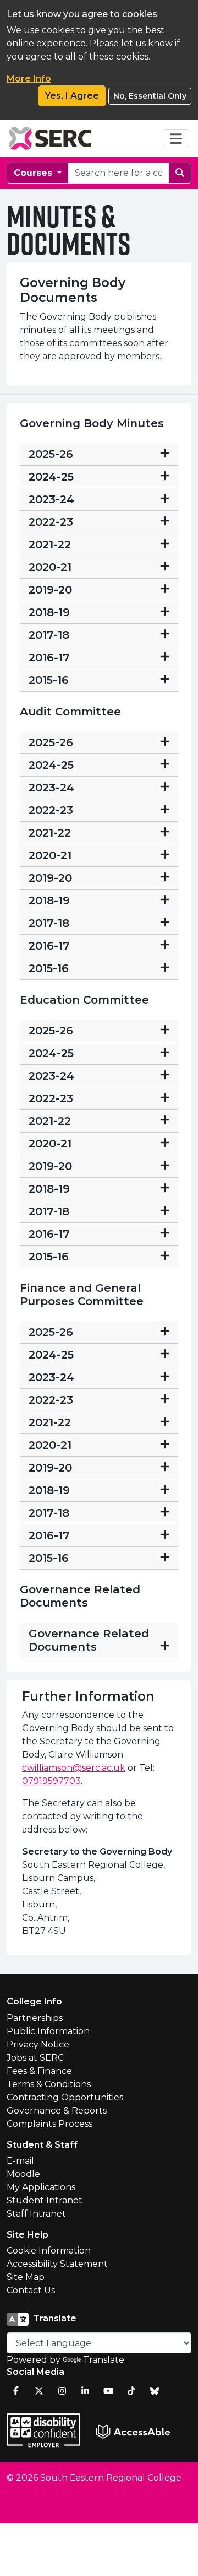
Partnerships (35, 2018)
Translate (104, 2360)
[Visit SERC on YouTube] (108, 2391)
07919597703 (51, 1781)
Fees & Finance (39, 2071)
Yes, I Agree (72, 96)
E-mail (20, 2161)
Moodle (23, 2174)
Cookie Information (49, 2251)
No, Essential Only (150, 96)
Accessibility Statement (57, 2264)
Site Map (26, 2277)
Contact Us (31, 2290)
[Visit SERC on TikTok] (131, 2391)
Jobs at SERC (35, 2058)
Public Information (48, 2031)
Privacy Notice (38, 2044)
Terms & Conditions (49, 2084)
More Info (29, 79)
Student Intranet (45, 2200)
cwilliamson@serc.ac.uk (74, 1768)
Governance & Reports (57, 2111)
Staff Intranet (36, 2214)
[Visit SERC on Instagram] (62, 2391)
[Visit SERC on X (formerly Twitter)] (39, 2391)
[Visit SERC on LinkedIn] (85, 2391)
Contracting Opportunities (65, 2097)
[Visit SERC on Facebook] (16, 2391)
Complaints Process (50, 2124)
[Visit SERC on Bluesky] (155, 2391)
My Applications (41, 2187)
